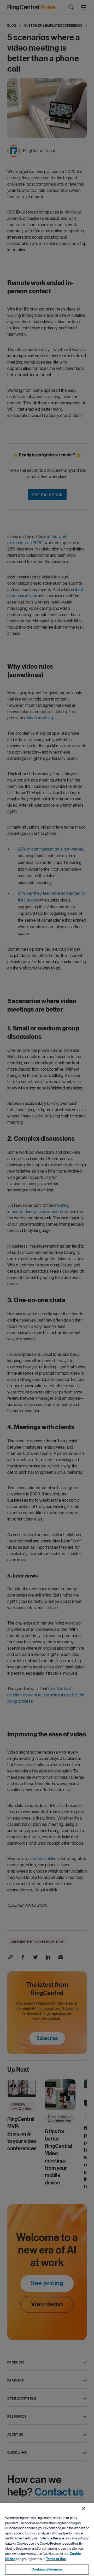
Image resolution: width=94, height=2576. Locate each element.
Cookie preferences (47, 2569)
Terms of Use (56, 2559)
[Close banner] (84, 2508)
